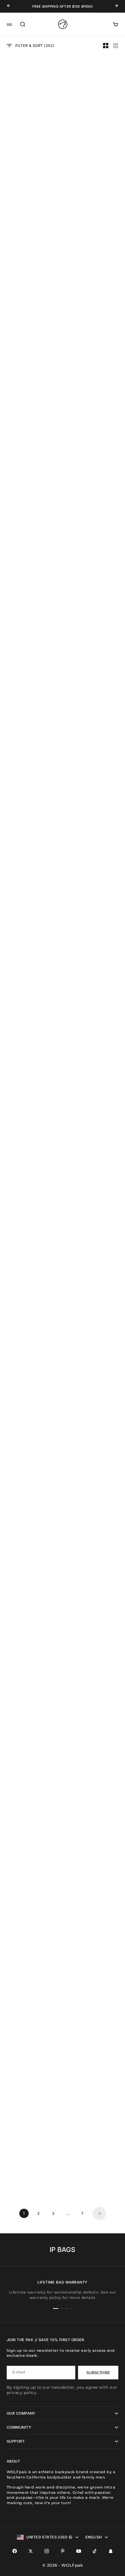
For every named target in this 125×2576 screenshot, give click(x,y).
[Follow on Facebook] (15, 2551)
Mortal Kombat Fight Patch (94, 1617)
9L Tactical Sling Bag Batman (31, 126)
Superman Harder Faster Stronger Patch (31, 1896)
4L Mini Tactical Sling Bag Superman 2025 (31, 1431)
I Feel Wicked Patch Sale (31, 655)
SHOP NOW (19, 386)
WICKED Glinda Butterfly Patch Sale (94, 748)
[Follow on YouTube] (79, 2551)
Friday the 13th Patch (94, 2080)
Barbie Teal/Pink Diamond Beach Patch (94, 1338)
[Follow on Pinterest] (63, 2551)
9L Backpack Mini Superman (94, 2175)
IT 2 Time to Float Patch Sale (31, 1710)
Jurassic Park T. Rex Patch (31, 841)
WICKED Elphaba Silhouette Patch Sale (94, 1431)
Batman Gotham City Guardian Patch (94, 841)
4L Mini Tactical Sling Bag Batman (31, 562)
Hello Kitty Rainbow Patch (94, 1245)
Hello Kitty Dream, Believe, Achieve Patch (94, 1710)
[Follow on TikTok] (95, 2551)
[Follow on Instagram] (47, 2551)
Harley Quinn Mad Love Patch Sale (94, 1027)
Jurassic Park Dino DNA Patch (31, 469)
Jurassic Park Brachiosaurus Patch (94, 934)
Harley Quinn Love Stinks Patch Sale (31, 1803)
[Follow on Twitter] (31, 2551)
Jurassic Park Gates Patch (94, 219)
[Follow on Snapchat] (111, 2551)
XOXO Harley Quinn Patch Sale (31, 1245)
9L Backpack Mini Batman (31, 2175)
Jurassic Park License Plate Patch (31, 219)
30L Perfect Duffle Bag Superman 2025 (31, 1524)
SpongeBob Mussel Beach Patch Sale (31, 1338)
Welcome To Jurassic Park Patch (94, 469)
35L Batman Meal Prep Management (31, 1617)
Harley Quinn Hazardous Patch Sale (31, 934)
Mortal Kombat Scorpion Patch (31, 2082)
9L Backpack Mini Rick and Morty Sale (31, 1027)
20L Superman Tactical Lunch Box (94, 1524)
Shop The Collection (30, 1162)
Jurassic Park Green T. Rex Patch (94, 655)
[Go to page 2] (99, 2213)
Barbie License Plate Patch (31, 748)
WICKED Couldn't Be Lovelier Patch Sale (94, 1803)
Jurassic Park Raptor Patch (94, 126)
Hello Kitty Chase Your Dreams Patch (31, 1989)
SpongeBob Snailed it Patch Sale (94, 1989)
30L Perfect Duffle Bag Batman (94, 562)
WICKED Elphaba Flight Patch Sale (94, 1896)
